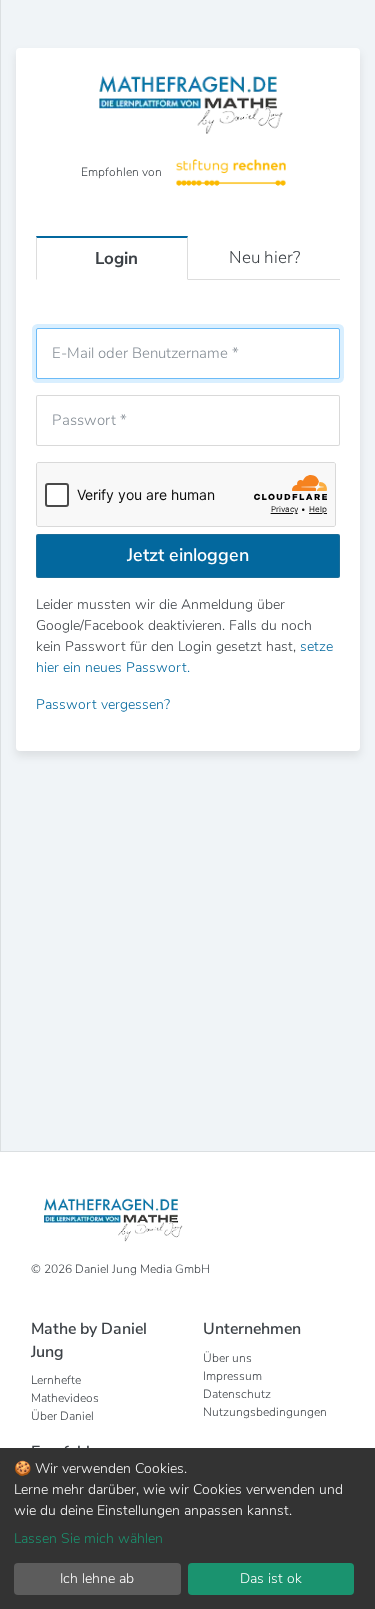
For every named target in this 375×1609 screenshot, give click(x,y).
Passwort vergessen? (103, 704)
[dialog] (187, 1528)
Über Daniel (62, 1416)
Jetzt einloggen (188, 555)
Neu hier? (264, 257)
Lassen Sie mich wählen (88, 1538)
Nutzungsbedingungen (265, 1412)
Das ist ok (271, 1578)
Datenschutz (237, 1394)
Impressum (232, 1376)
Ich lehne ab (97, 1578)
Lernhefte (56, 1380)
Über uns (227, 1358)
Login (116, 258)
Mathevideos (65, 1398)
